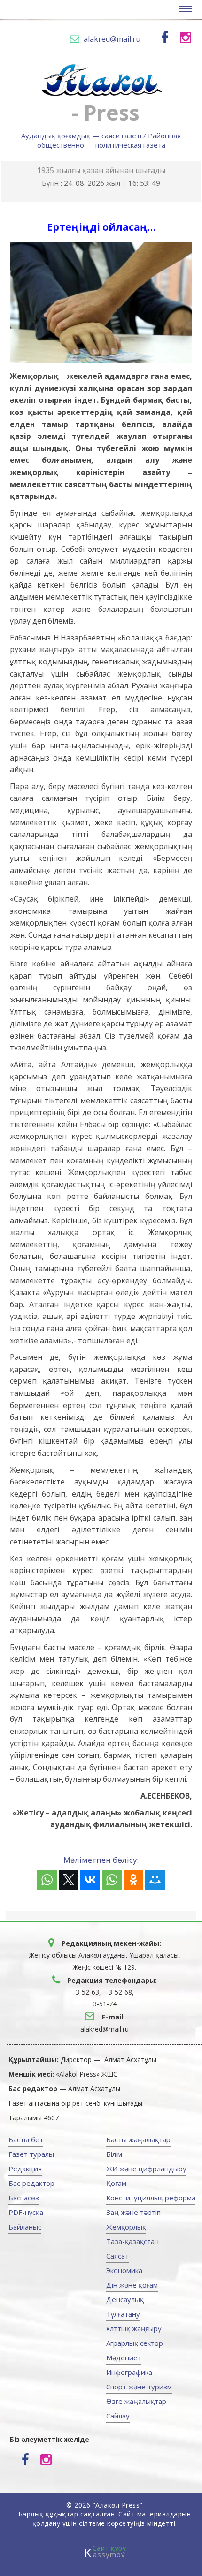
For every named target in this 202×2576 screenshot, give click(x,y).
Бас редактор (31, 2183)
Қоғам (116, 2183)
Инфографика (129, 2372)
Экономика (124, 2270)
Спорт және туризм (139, 2387)
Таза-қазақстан (132, 2241)
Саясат (117, 2256)
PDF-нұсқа (26, 2212)
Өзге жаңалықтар (136, 2401)
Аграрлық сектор (135, 2343)
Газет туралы (31, 2154)
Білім (114, 2154)
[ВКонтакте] (90, 1880)
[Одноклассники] (133, 1880)
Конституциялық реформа (151, 2198)
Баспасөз (24, 2198)
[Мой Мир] (155, 1880)
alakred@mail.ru (112, 39)
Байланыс (25, 2227)
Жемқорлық (126, 2227)
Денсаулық (125, 2299)
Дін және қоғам (132, 2285)
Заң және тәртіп (133, 2212)
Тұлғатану (123, 2314)
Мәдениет (124, 2358)
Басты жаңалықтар (138, 2139)
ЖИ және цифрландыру (146, 2169)
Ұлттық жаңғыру (134, 2328)
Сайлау (118, 2416)
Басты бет (26, 2139)
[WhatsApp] (47, 1880)
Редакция (25, 2169)
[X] (69, 1880)
